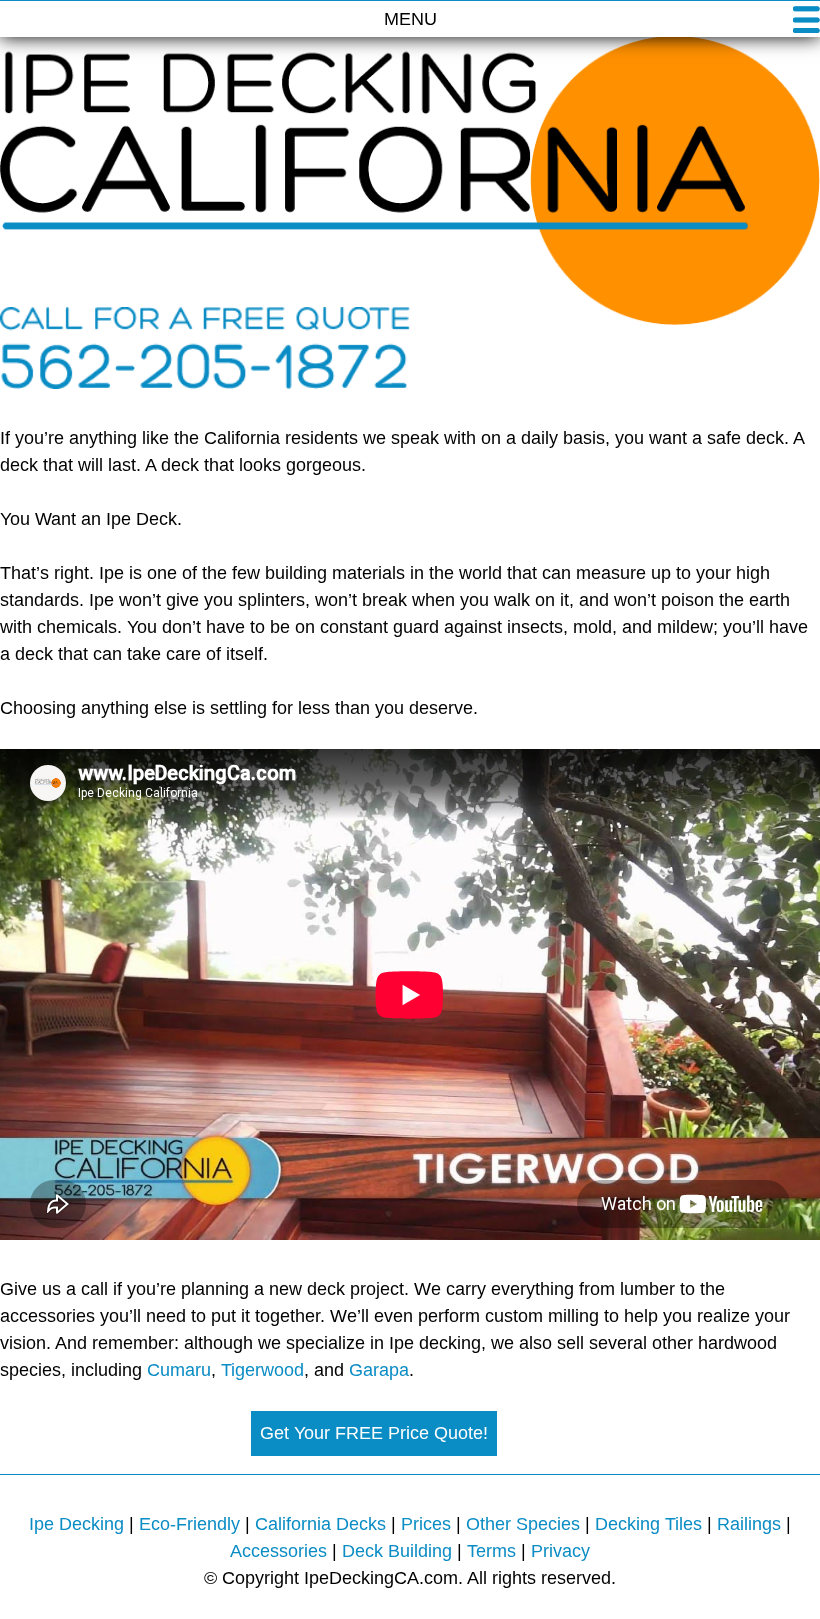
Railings (749, 1524)
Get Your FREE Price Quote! (374, 1433)
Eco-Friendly (189, 1524)
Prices (426, 1524)
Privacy (560, 1551)
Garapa (379, 1370)
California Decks (320, 1524)
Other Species (523, 1524)
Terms (491, 1551)
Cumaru (179, 1370)
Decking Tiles (648, 1524)
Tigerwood (262, 1370)
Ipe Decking (76, 1524)
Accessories (278, 1551)
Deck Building (397, 1551)
